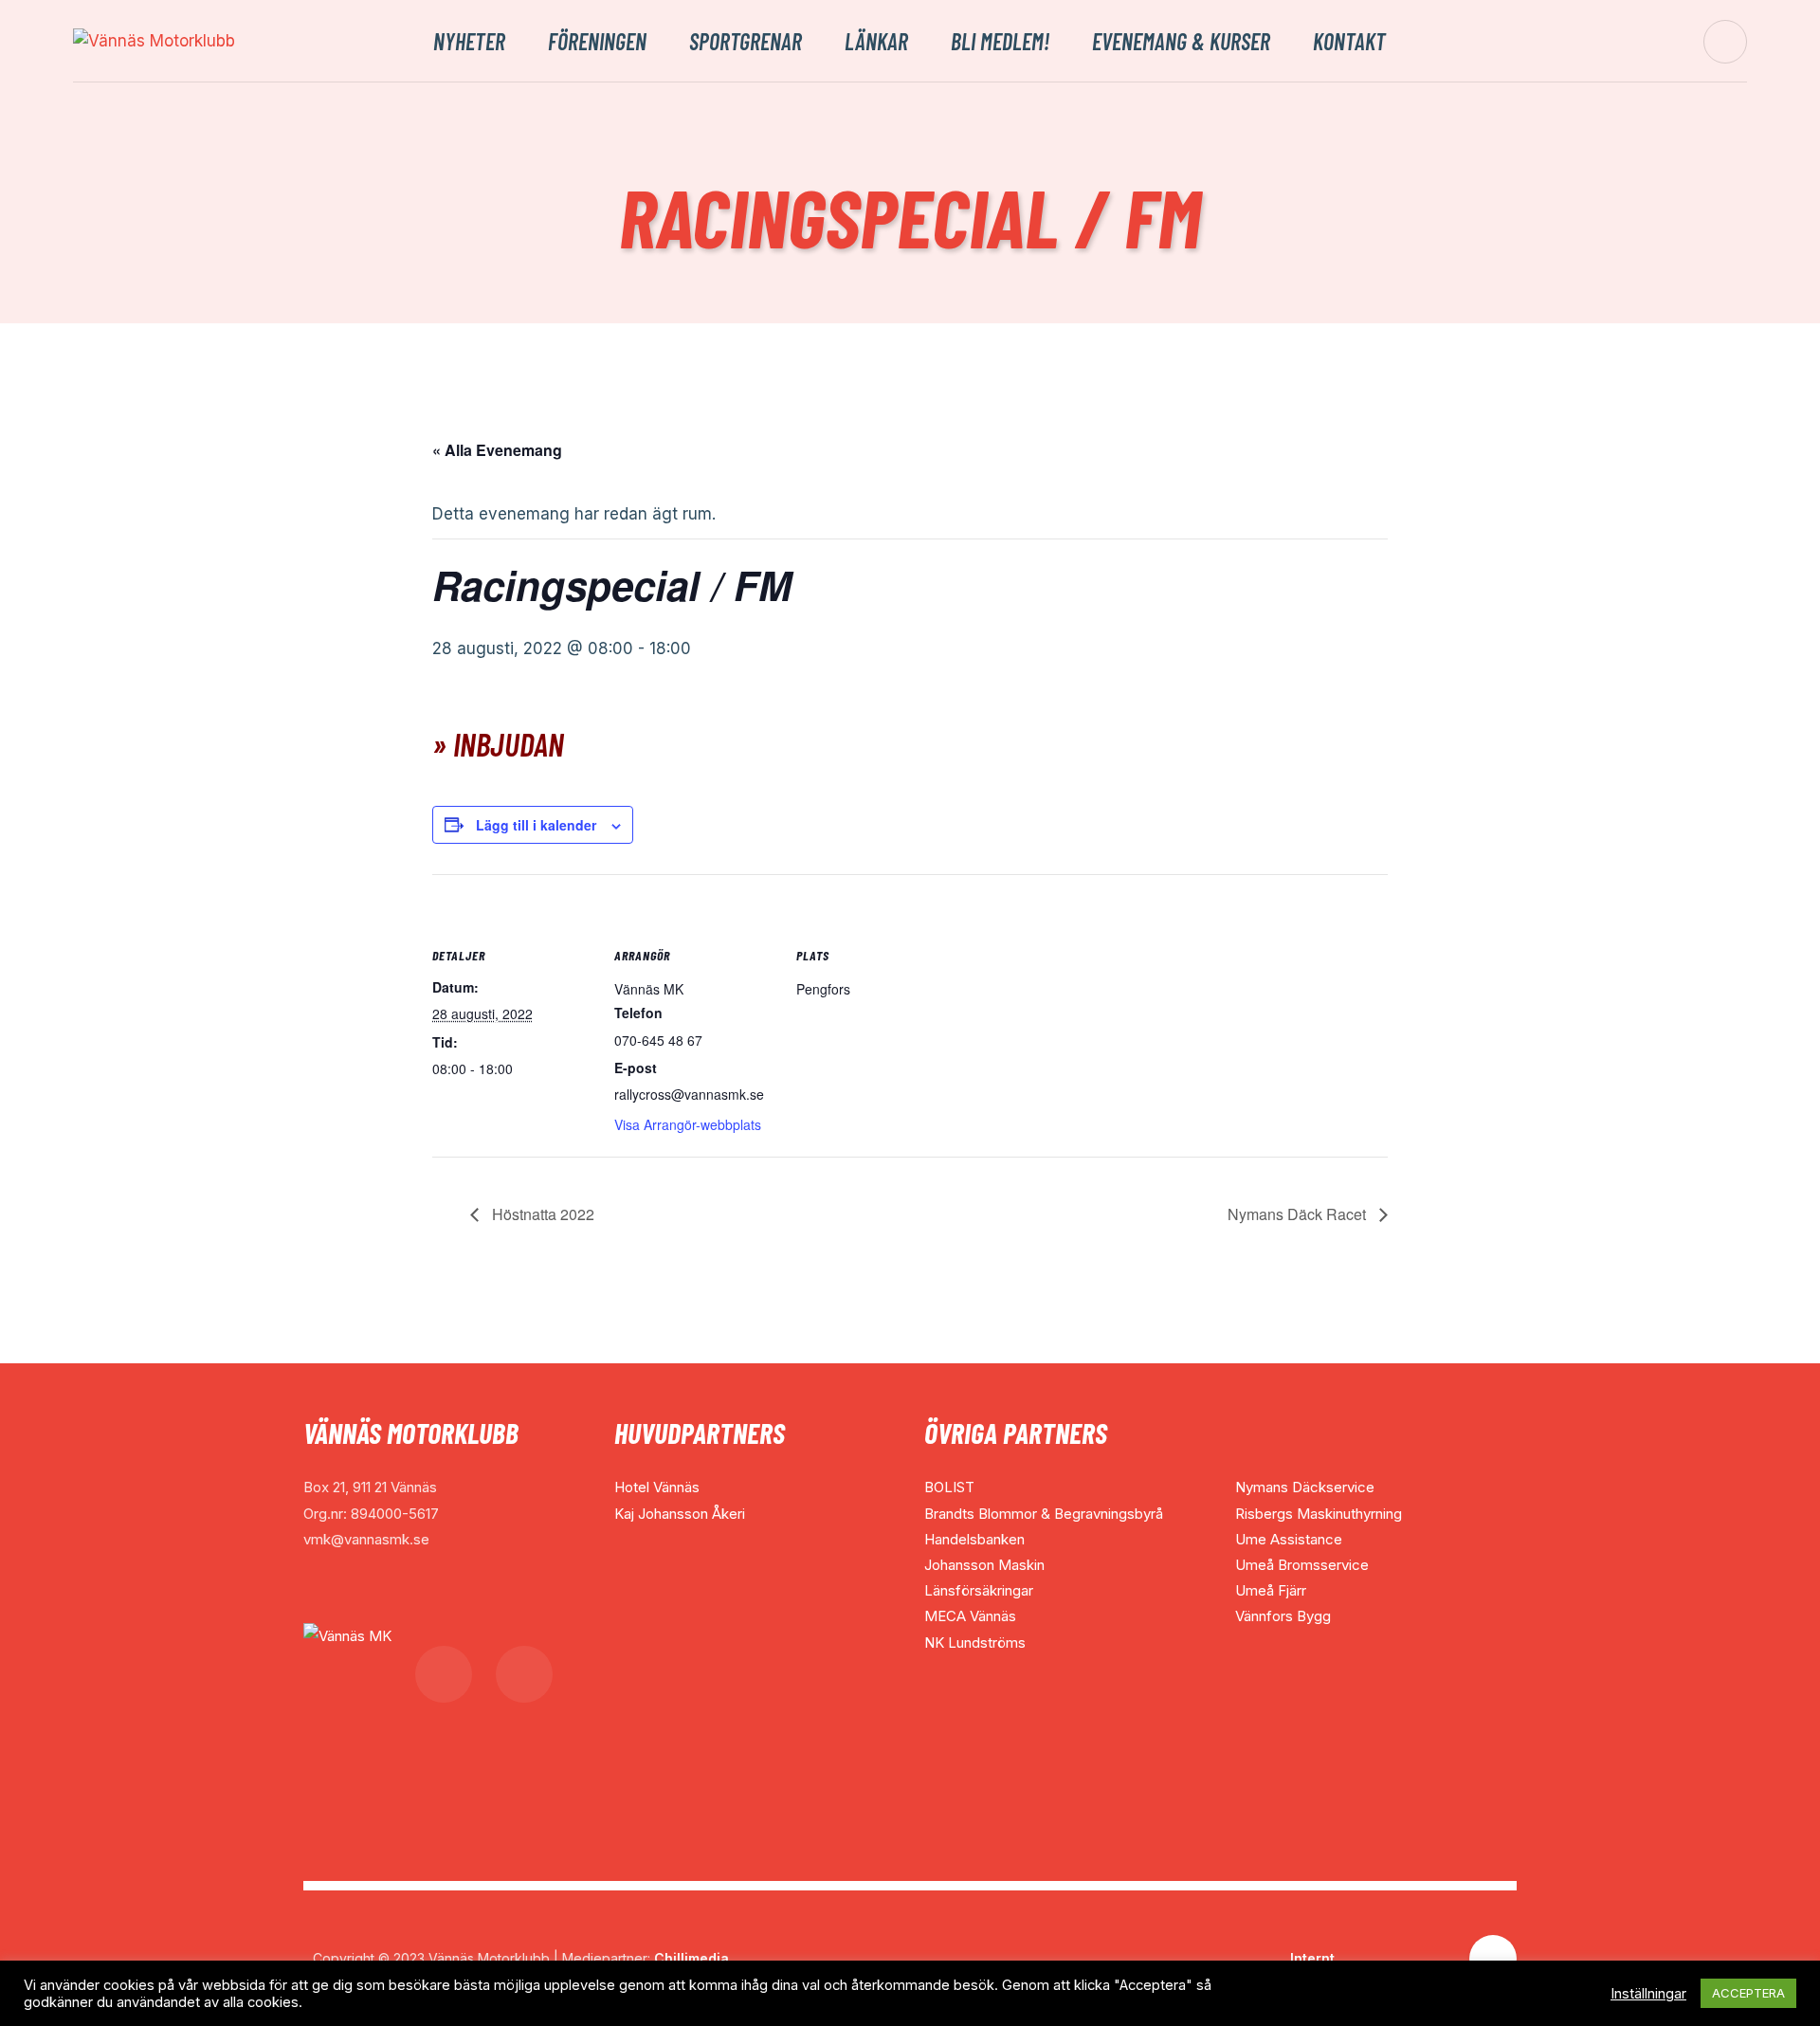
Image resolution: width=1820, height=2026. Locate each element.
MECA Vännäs (970, 1616)
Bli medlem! (1000, 42)
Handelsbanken (974, 1539)
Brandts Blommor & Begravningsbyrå (1044, 1514)
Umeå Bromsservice (1302, 1565)
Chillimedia (692, 1958)
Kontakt (1349, 42)
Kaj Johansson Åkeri (680, 1514)
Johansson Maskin (984, 1565)
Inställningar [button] (1648, 1994)
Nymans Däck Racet (1299, 1214)
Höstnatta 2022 (541, 1214)
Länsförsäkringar (979, 1590)
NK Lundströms (975, 1643)
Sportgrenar (746, 42)
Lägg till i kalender (536, 825)
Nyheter (469, 42)
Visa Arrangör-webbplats (688, 1124)
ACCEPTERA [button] (1748, 1993)
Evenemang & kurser (1181, 42)
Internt (1312, 1958)
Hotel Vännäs (657, 1487)
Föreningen (597, 42)
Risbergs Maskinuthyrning (1319, 1514)
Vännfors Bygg (1283, 1616)
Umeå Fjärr (1271, 1590)
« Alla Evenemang (497, 450)
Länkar (876, 42)
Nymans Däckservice (1305, 1487)
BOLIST (949, 1487)
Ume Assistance (1289, 1539)
